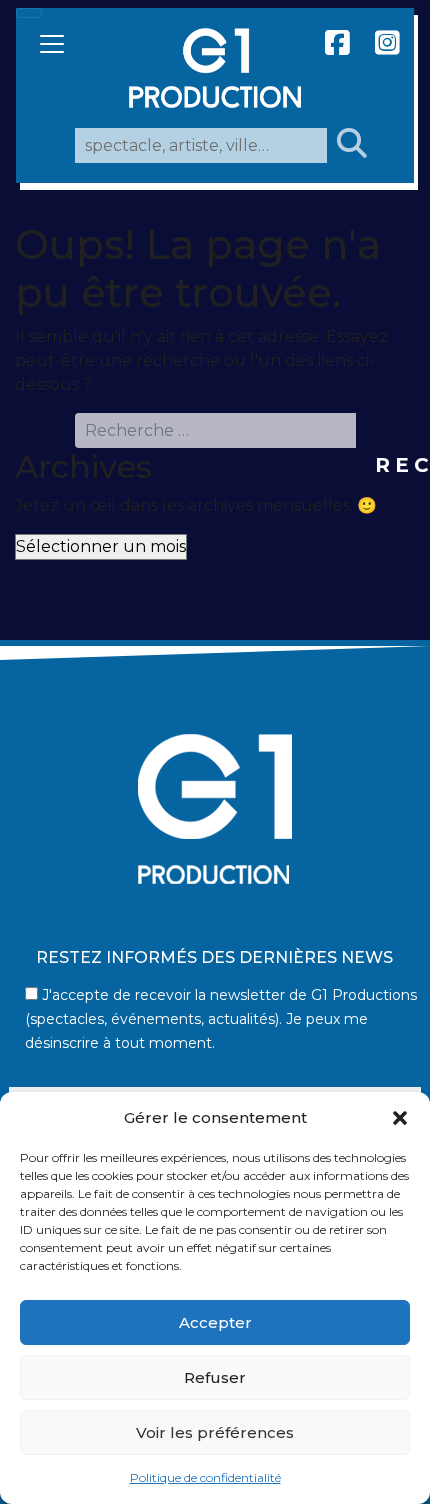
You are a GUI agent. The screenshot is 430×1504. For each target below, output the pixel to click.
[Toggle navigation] (29, 13)
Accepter (215, 1322)
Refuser (215, 1377)
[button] (400, 1118)
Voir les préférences (215, 1432)
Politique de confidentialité (205, 1477)
